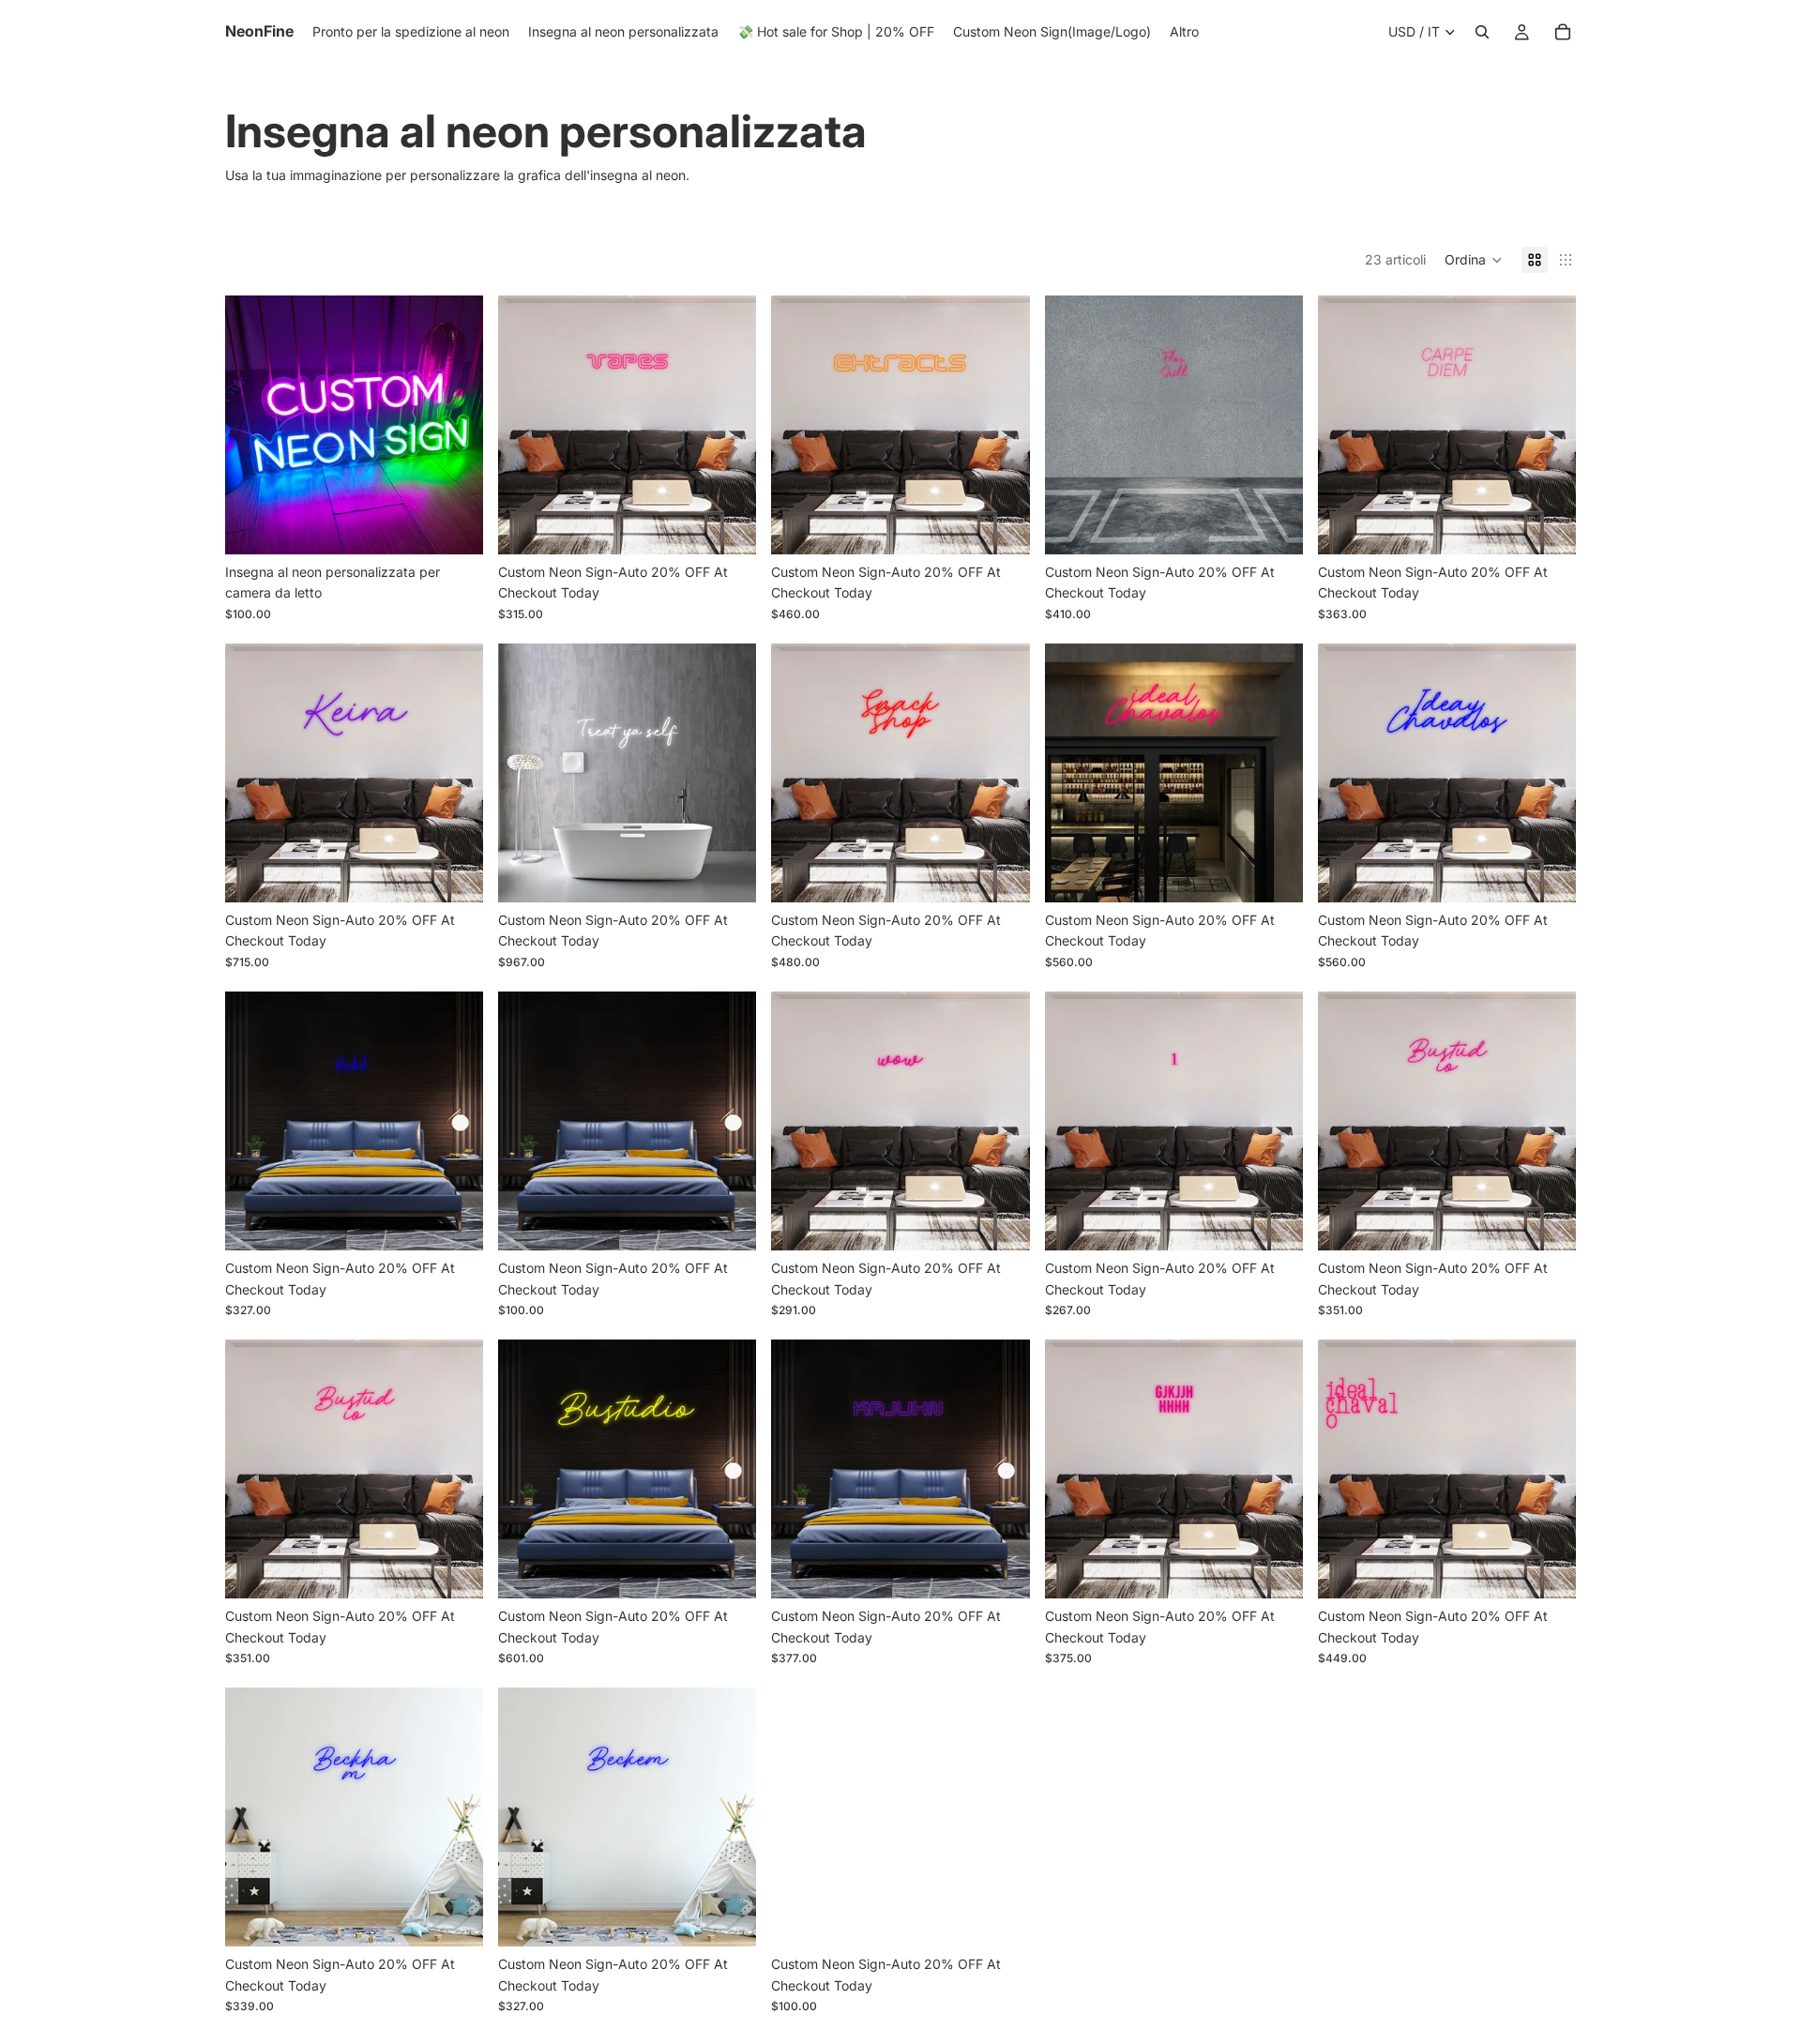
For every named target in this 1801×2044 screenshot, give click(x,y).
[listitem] (1184, 32)
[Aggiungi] (454, 525)
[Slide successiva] (455, 425)
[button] (1474, 260)
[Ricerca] (1482, 32)
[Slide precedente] (253, 425)
